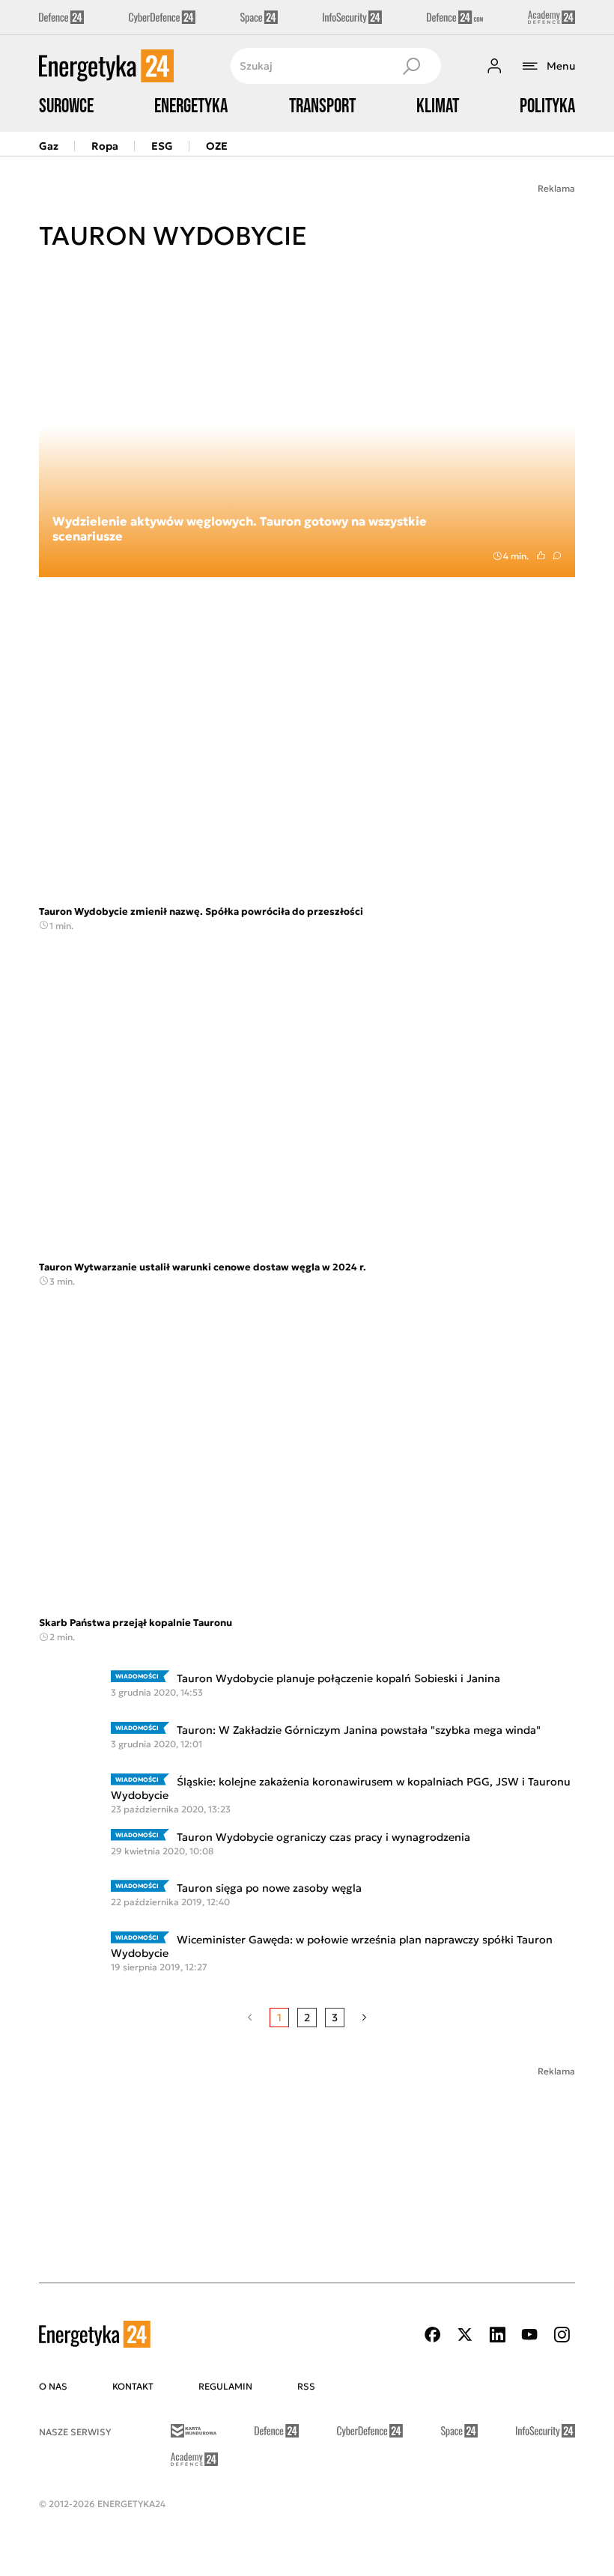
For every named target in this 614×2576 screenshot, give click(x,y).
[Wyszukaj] (411, 66)
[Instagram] (562, 2335)
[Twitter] (465, 2335)
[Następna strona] (364, 2018)
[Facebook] (433, 2335)
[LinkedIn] (497, 2335)
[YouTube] (529, 2335)
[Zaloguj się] (494, 66)
